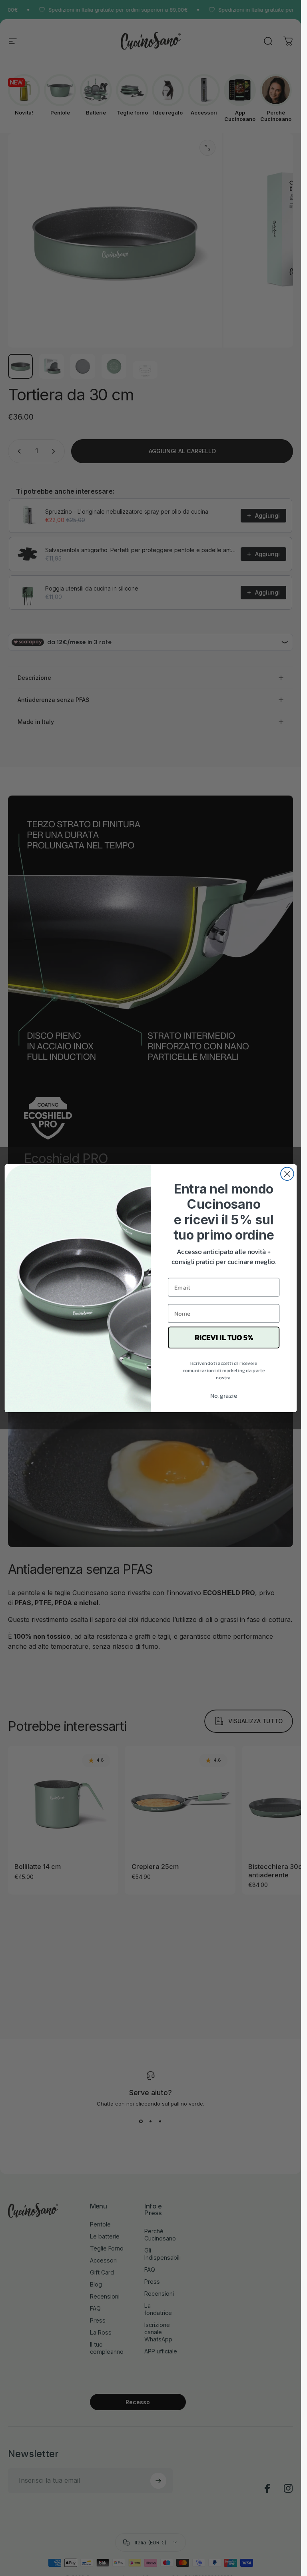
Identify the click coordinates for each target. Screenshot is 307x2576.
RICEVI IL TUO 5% (223, 1337)
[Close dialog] (287, 1174)
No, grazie (223, 1395)
